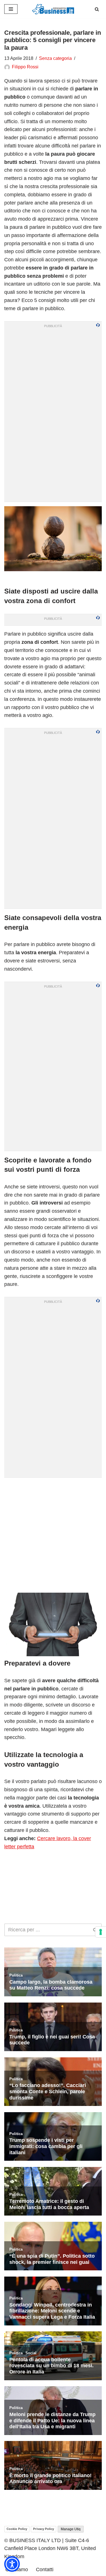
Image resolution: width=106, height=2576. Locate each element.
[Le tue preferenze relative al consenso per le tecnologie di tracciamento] (101, 1932)
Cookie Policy (17, 2529)
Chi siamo (17, 2570)
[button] (12, 2564)
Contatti (45, 2570)
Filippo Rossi (25, 67)
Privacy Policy (44, 2529)
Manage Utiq (71, 2529)
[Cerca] (97, 9)
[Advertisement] (53, 1535)
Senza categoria (55, 58)
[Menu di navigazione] (11, 9)
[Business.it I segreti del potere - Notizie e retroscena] (53, 9)
